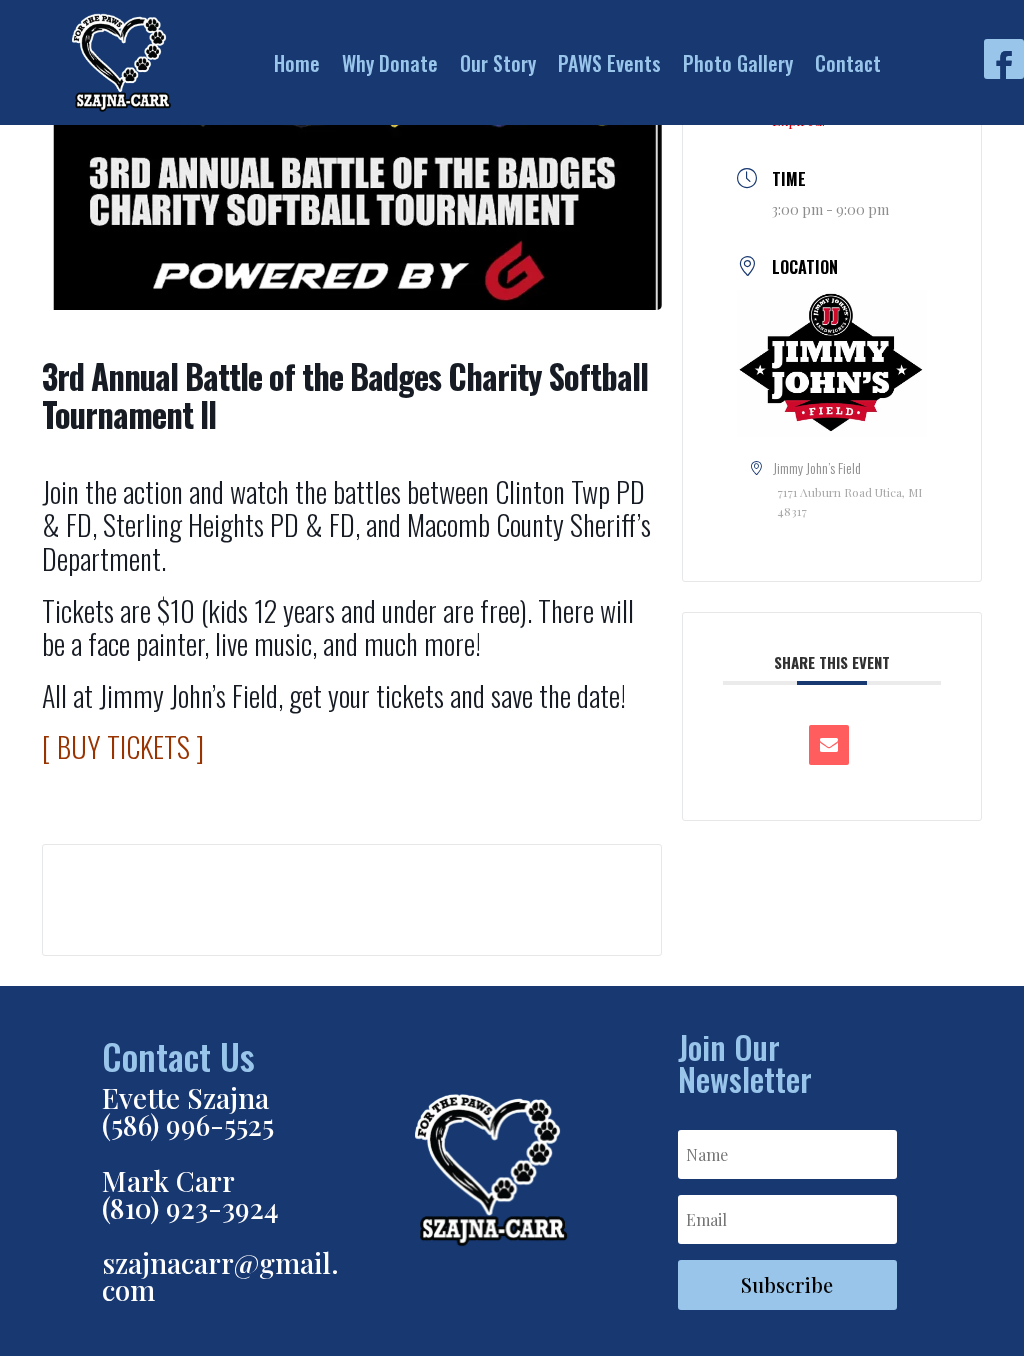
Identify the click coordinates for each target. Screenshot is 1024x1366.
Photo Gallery (738, 63)
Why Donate (390, 63)
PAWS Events (609, 63)
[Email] (829, 745)
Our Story (498, 63)
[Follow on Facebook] (1004, 59)
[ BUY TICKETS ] (123, 746)
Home (297, 63)
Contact (848, 63)
